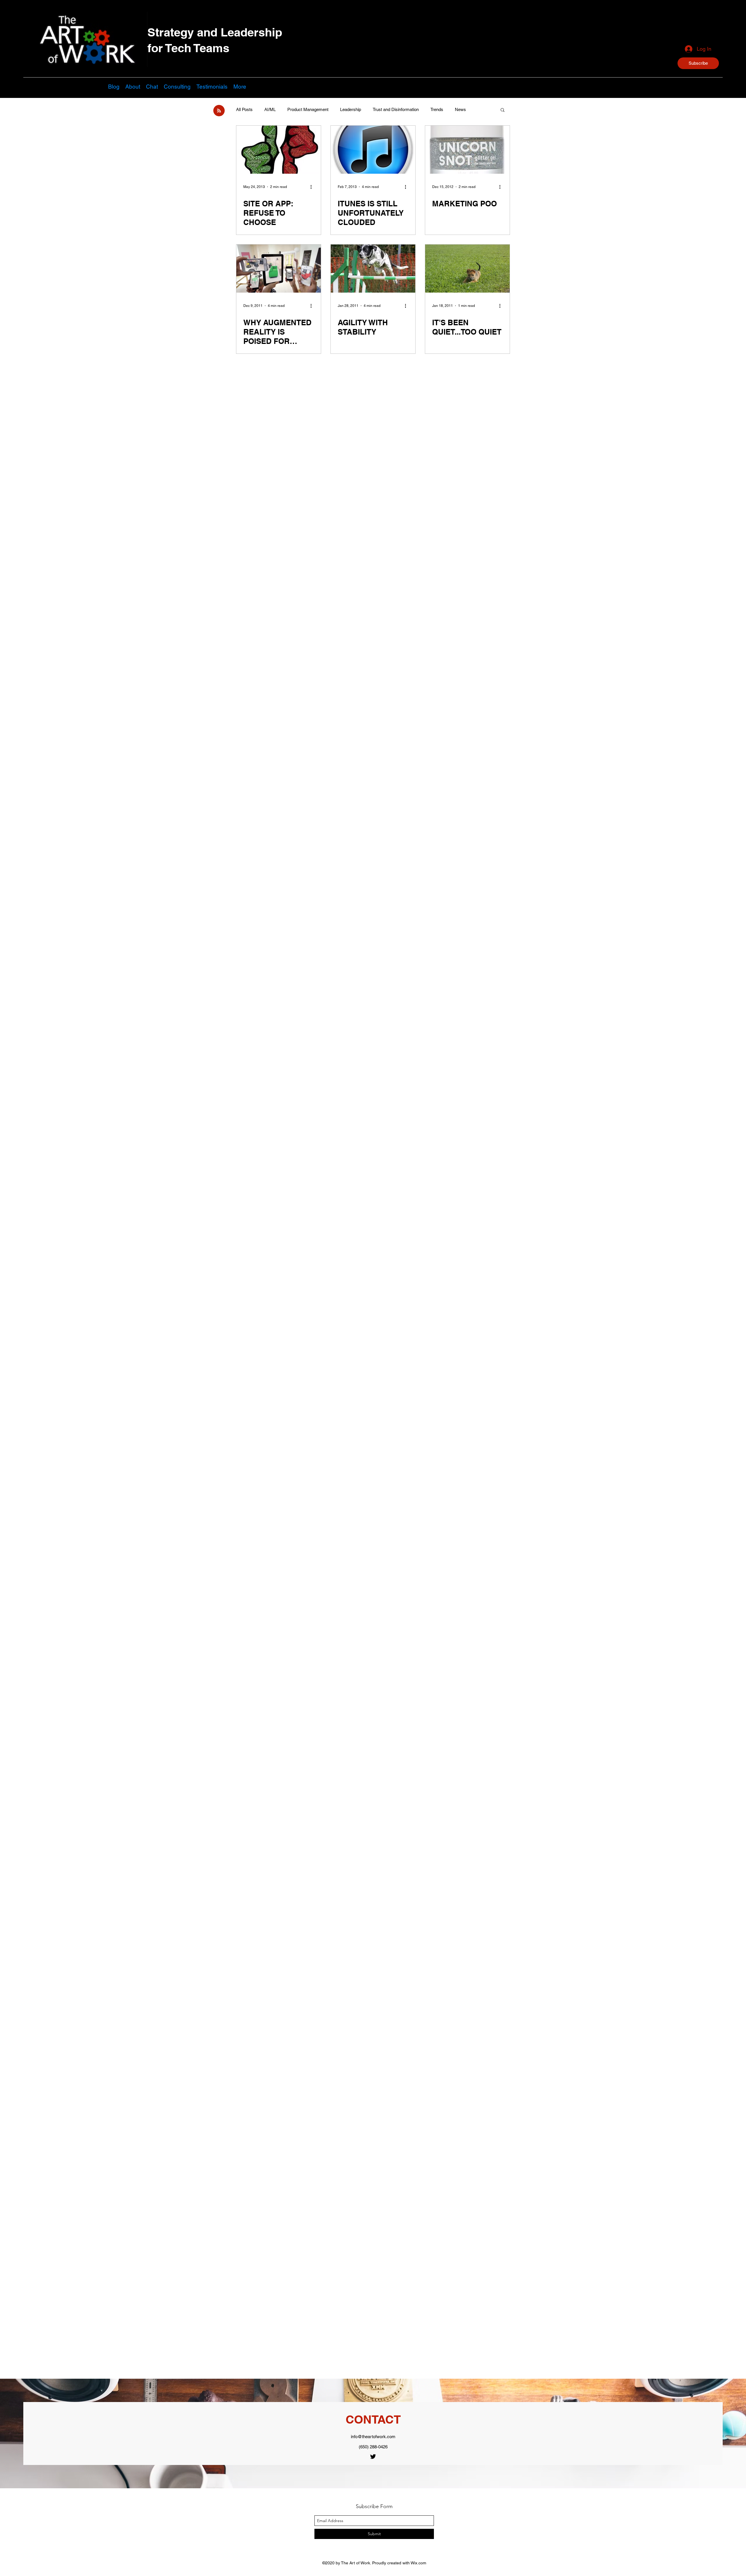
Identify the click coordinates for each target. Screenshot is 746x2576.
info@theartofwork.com (373, 2437)
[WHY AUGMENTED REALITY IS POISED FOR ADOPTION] (279, 269)
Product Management (308, 109)
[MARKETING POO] (467, 150)
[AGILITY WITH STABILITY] (373, 269)
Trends (437, 109)
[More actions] (313, 187)
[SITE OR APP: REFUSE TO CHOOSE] (279, 150)
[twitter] (373, 2457)
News (460, 109)
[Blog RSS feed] (219, 111)
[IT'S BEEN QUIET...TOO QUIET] (467, 269)
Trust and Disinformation (396, 109)
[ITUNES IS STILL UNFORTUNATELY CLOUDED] (373, 150)
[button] (698, 63)
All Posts (244, 109)
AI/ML (270, 109)
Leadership (351, 109)
